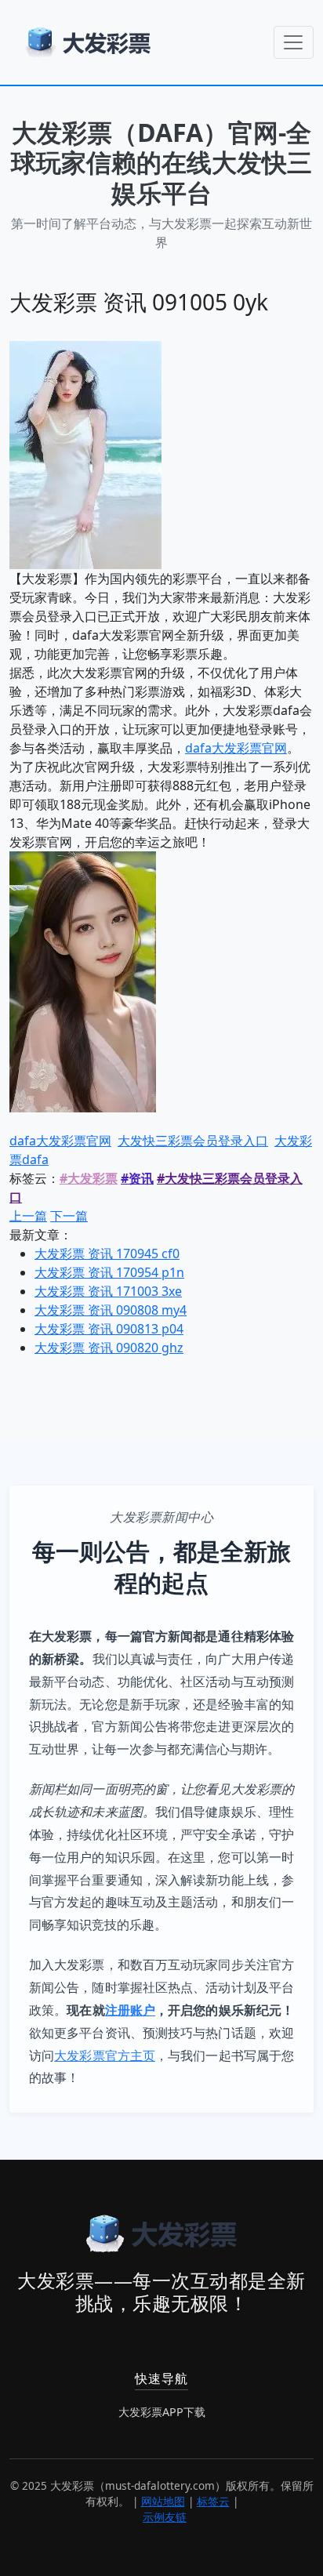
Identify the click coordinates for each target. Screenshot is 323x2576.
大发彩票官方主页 (105, 2055)
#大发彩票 (89, 1178)
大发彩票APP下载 (162, 2412)
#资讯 (137, 1178)
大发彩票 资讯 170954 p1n (109, 1272)
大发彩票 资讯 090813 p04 (109, 1329)
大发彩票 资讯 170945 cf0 (107, 1254)
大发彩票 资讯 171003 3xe (108, 1291)
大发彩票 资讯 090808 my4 (111, 1310)
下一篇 (69, 1216)
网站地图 (163, 2501)
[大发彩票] (88, 42)
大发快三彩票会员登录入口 (193, 1141)
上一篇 (28, 1216)
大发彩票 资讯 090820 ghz (109, 1348)
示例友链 (165, 2517)
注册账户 (130, 2010)
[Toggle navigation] (294, 42)
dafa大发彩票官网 (236, 748)
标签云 (213, 2501)
